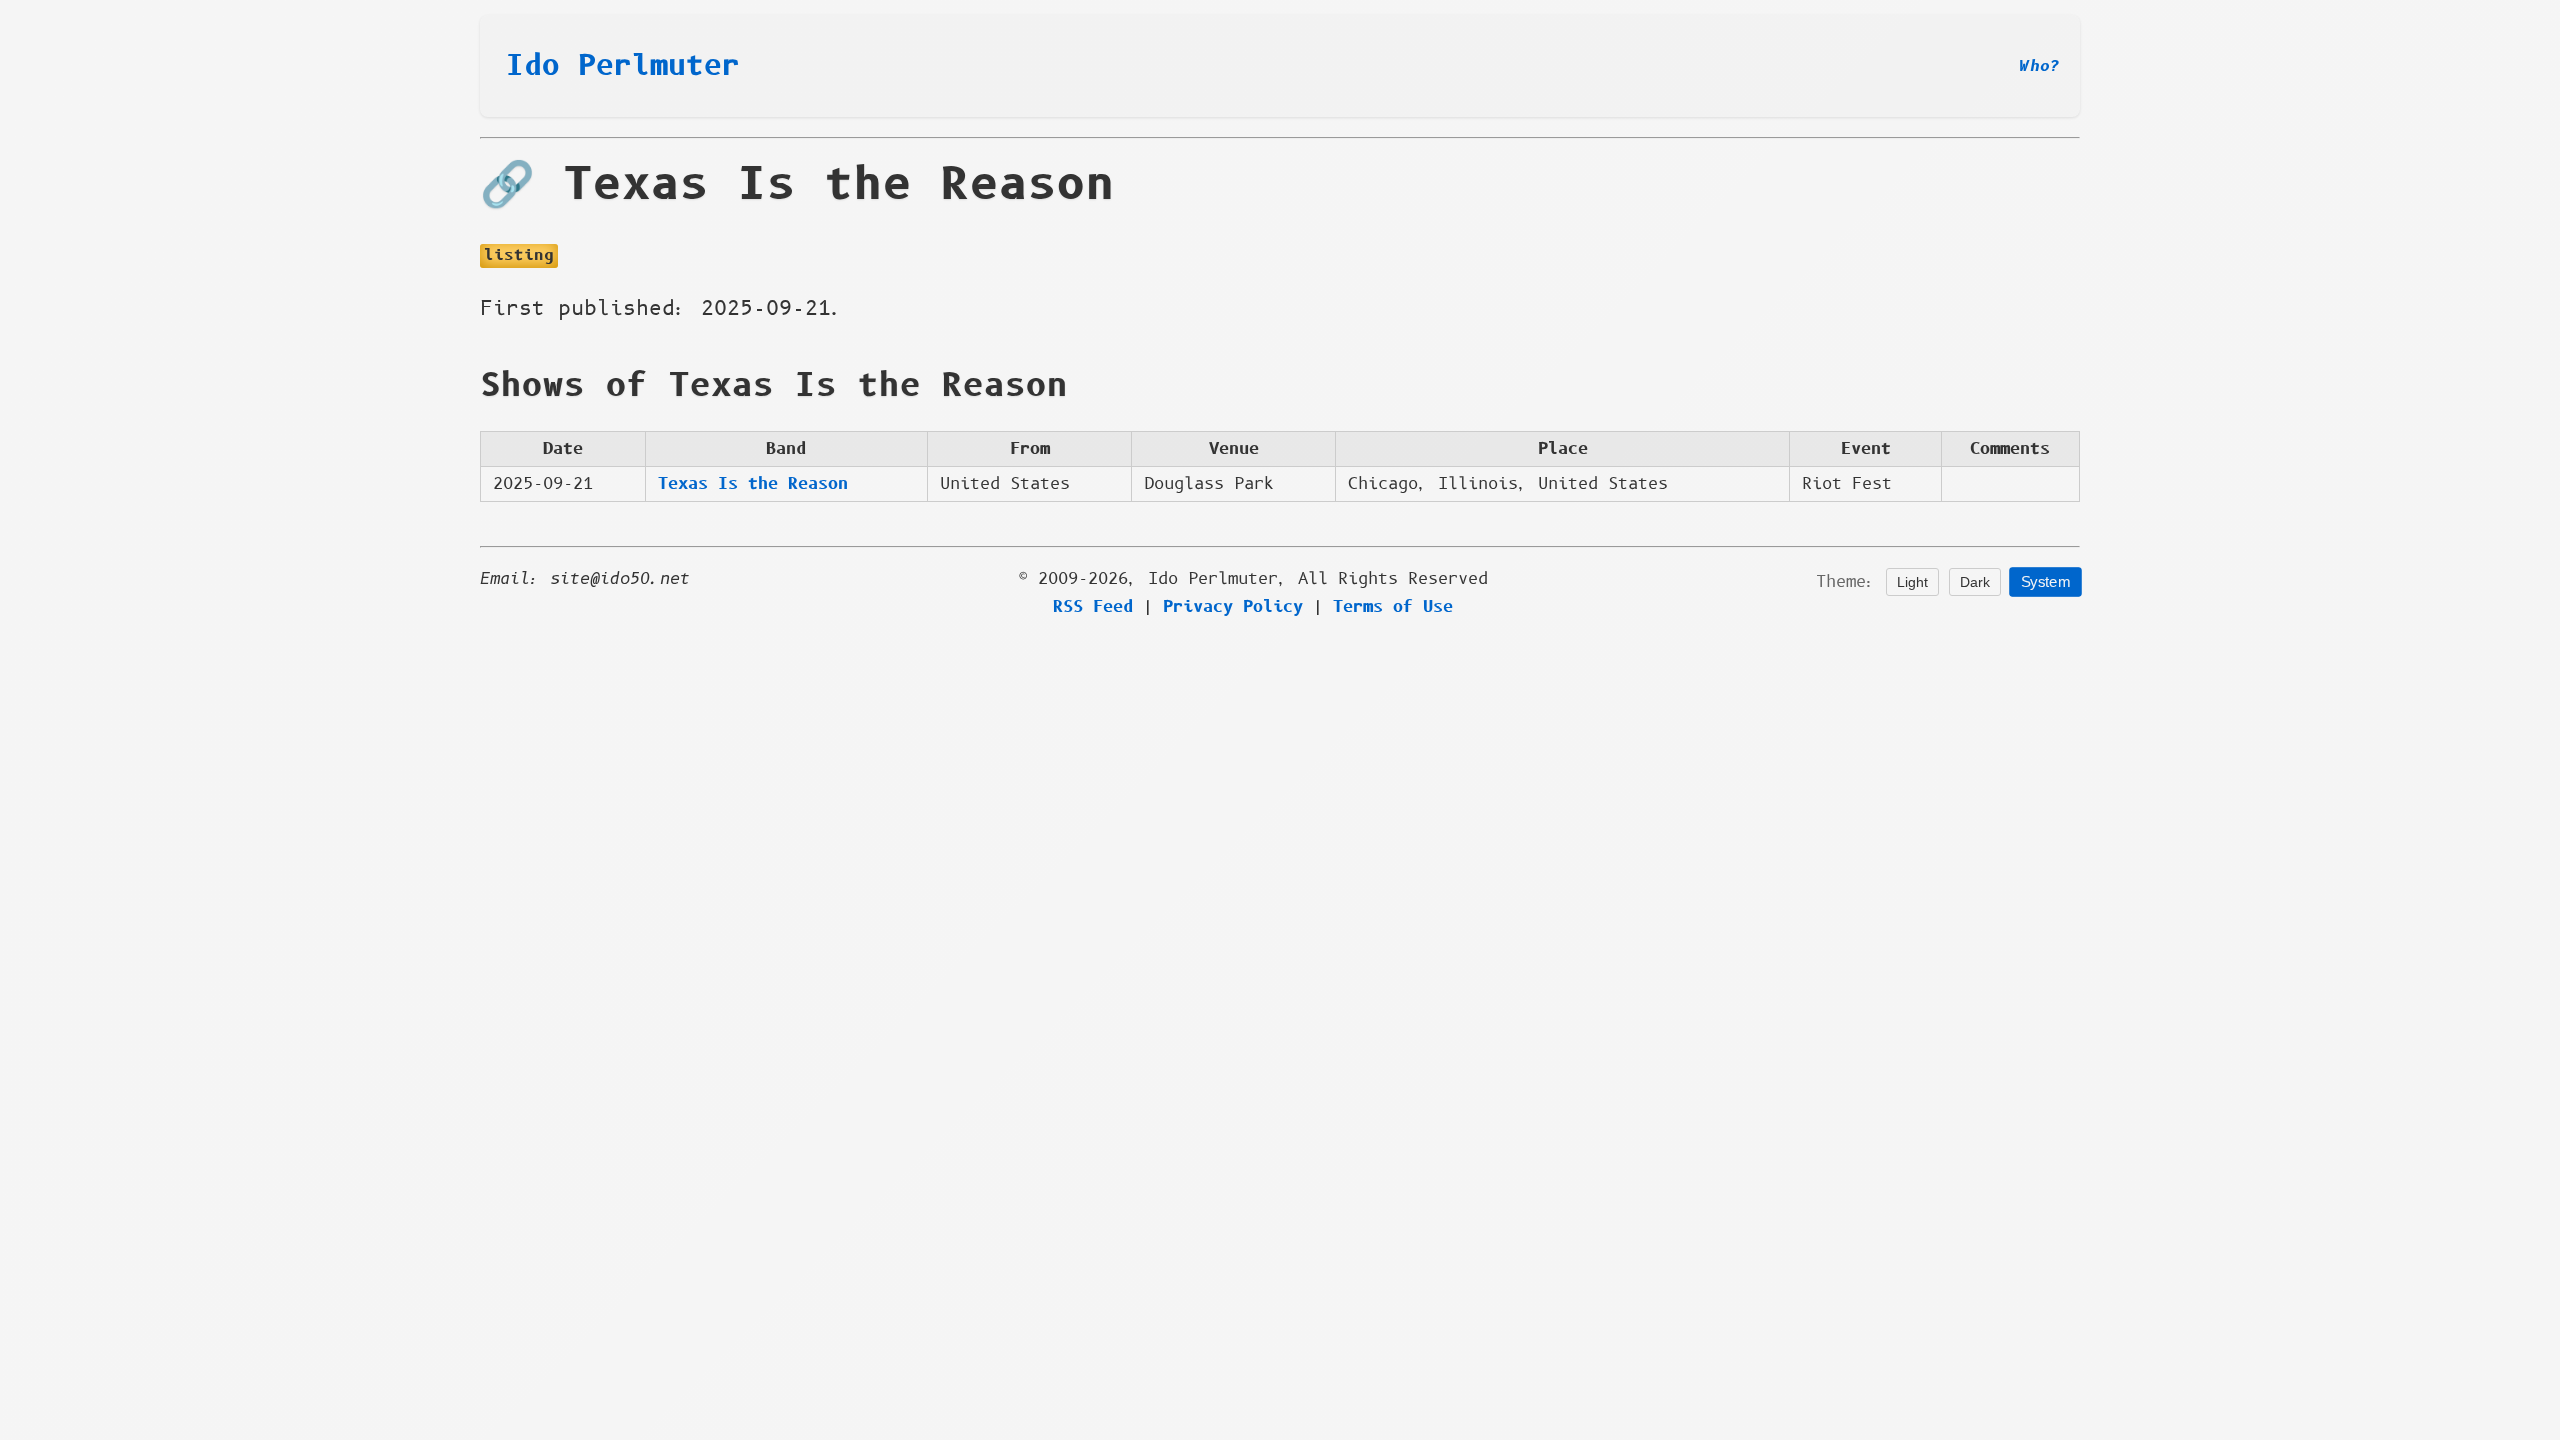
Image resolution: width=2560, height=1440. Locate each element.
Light (1912, 582)
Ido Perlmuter (623, 66)
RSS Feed (1093, 607)
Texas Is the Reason (753, 484)
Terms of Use (1393, 607)
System (2045, 582)
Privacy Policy (1233, 607)
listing (519, 255)
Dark (1975, 582)
